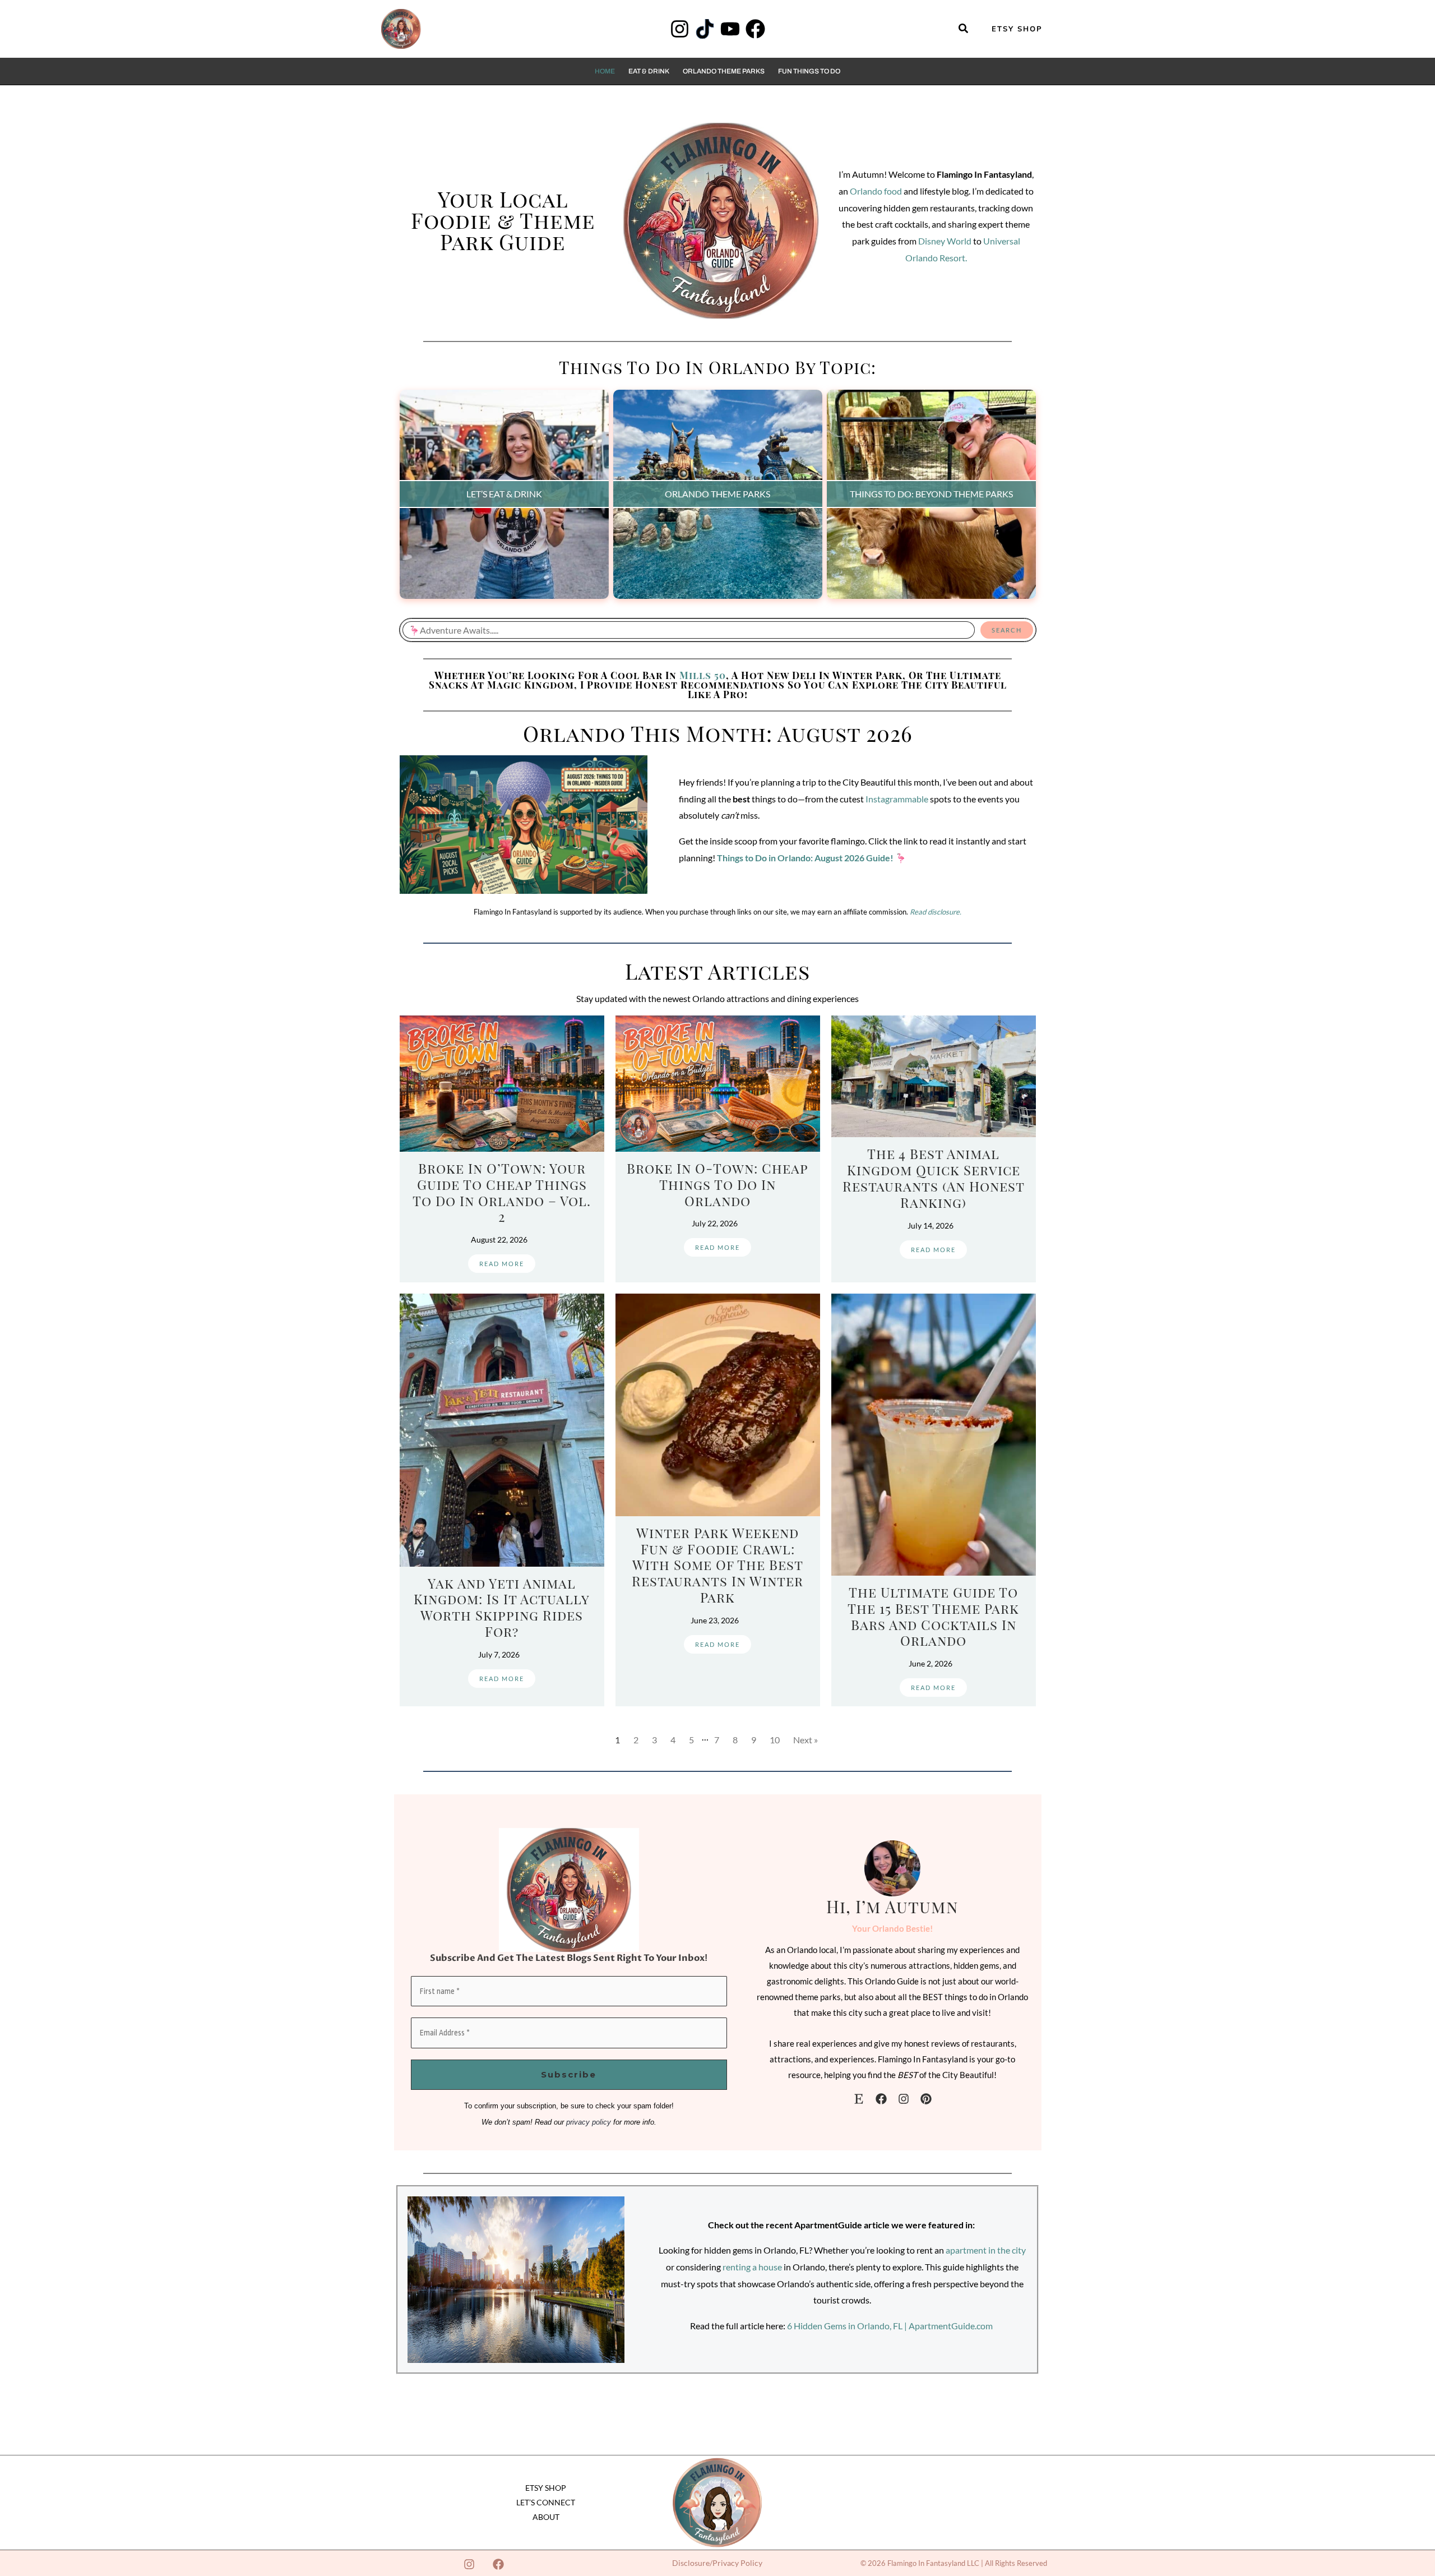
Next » (806, 1740)
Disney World (945, 241)
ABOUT (546, 2517)
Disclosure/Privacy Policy (717, 2563)
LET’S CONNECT (546, 2502)
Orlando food (876, 191)
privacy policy (589, 2122)
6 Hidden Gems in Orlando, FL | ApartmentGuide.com (890, 2326)
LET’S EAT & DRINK (504, 494)
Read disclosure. (936, 912)
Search (1007, 630)
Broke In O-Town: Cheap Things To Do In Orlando (717, 1184)
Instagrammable (897, 799)
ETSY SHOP (546, 2488)
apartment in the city (986, 2250)
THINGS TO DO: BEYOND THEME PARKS (931, 494)
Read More (502, 1264)
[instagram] (904, 2099)
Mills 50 (703, 675)
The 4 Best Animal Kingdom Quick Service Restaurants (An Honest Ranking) (934, 1178)
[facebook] (881, 2099)
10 (775, 1740)
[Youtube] (730, 29)
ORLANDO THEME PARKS (717, 494)
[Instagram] (680, 29)
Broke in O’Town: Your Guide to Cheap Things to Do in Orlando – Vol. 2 (502, 1192)
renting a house (752, 2267)
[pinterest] (926, 2099)
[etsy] (859, 2099)
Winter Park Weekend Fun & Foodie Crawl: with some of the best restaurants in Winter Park (717, 1565)
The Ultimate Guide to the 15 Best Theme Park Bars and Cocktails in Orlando (933, 1616)
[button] (964, 29)
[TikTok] (705, 29)
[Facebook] (755, 29)
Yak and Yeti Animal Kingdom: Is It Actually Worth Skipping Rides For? (502, 1607)
